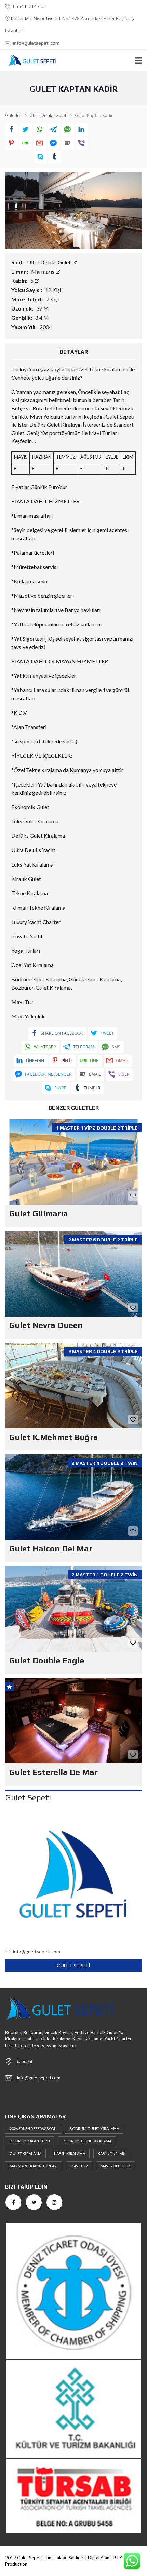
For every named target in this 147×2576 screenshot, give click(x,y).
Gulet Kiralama (25, 2154)
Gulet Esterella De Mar (54, 1772)
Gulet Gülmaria (39, 1213)
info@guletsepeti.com (36, 43)
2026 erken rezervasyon (33, 2129)
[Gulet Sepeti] (30, 61)
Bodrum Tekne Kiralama (87, 2141)
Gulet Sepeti (73, 1965)
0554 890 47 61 (29, 6)
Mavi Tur (79, 2166)
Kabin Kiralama (70, 2154)
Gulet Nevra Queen (46, 1325)
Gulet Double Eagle (47, 1660)
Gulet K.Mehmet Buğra (54, 1437)
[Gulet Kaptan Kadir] (73, 209)
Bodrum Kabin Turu (30, 2141)
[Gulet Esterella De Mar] (73, 1721)
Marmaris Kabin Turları (34, 2166)
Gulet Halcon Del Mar (51, 1549)
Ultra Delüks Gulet (49, 262)
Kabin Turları (112, 2154)
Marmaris (43, 271)
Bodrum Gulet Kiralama (94, 2129)
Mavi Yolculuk (116, 2166)
